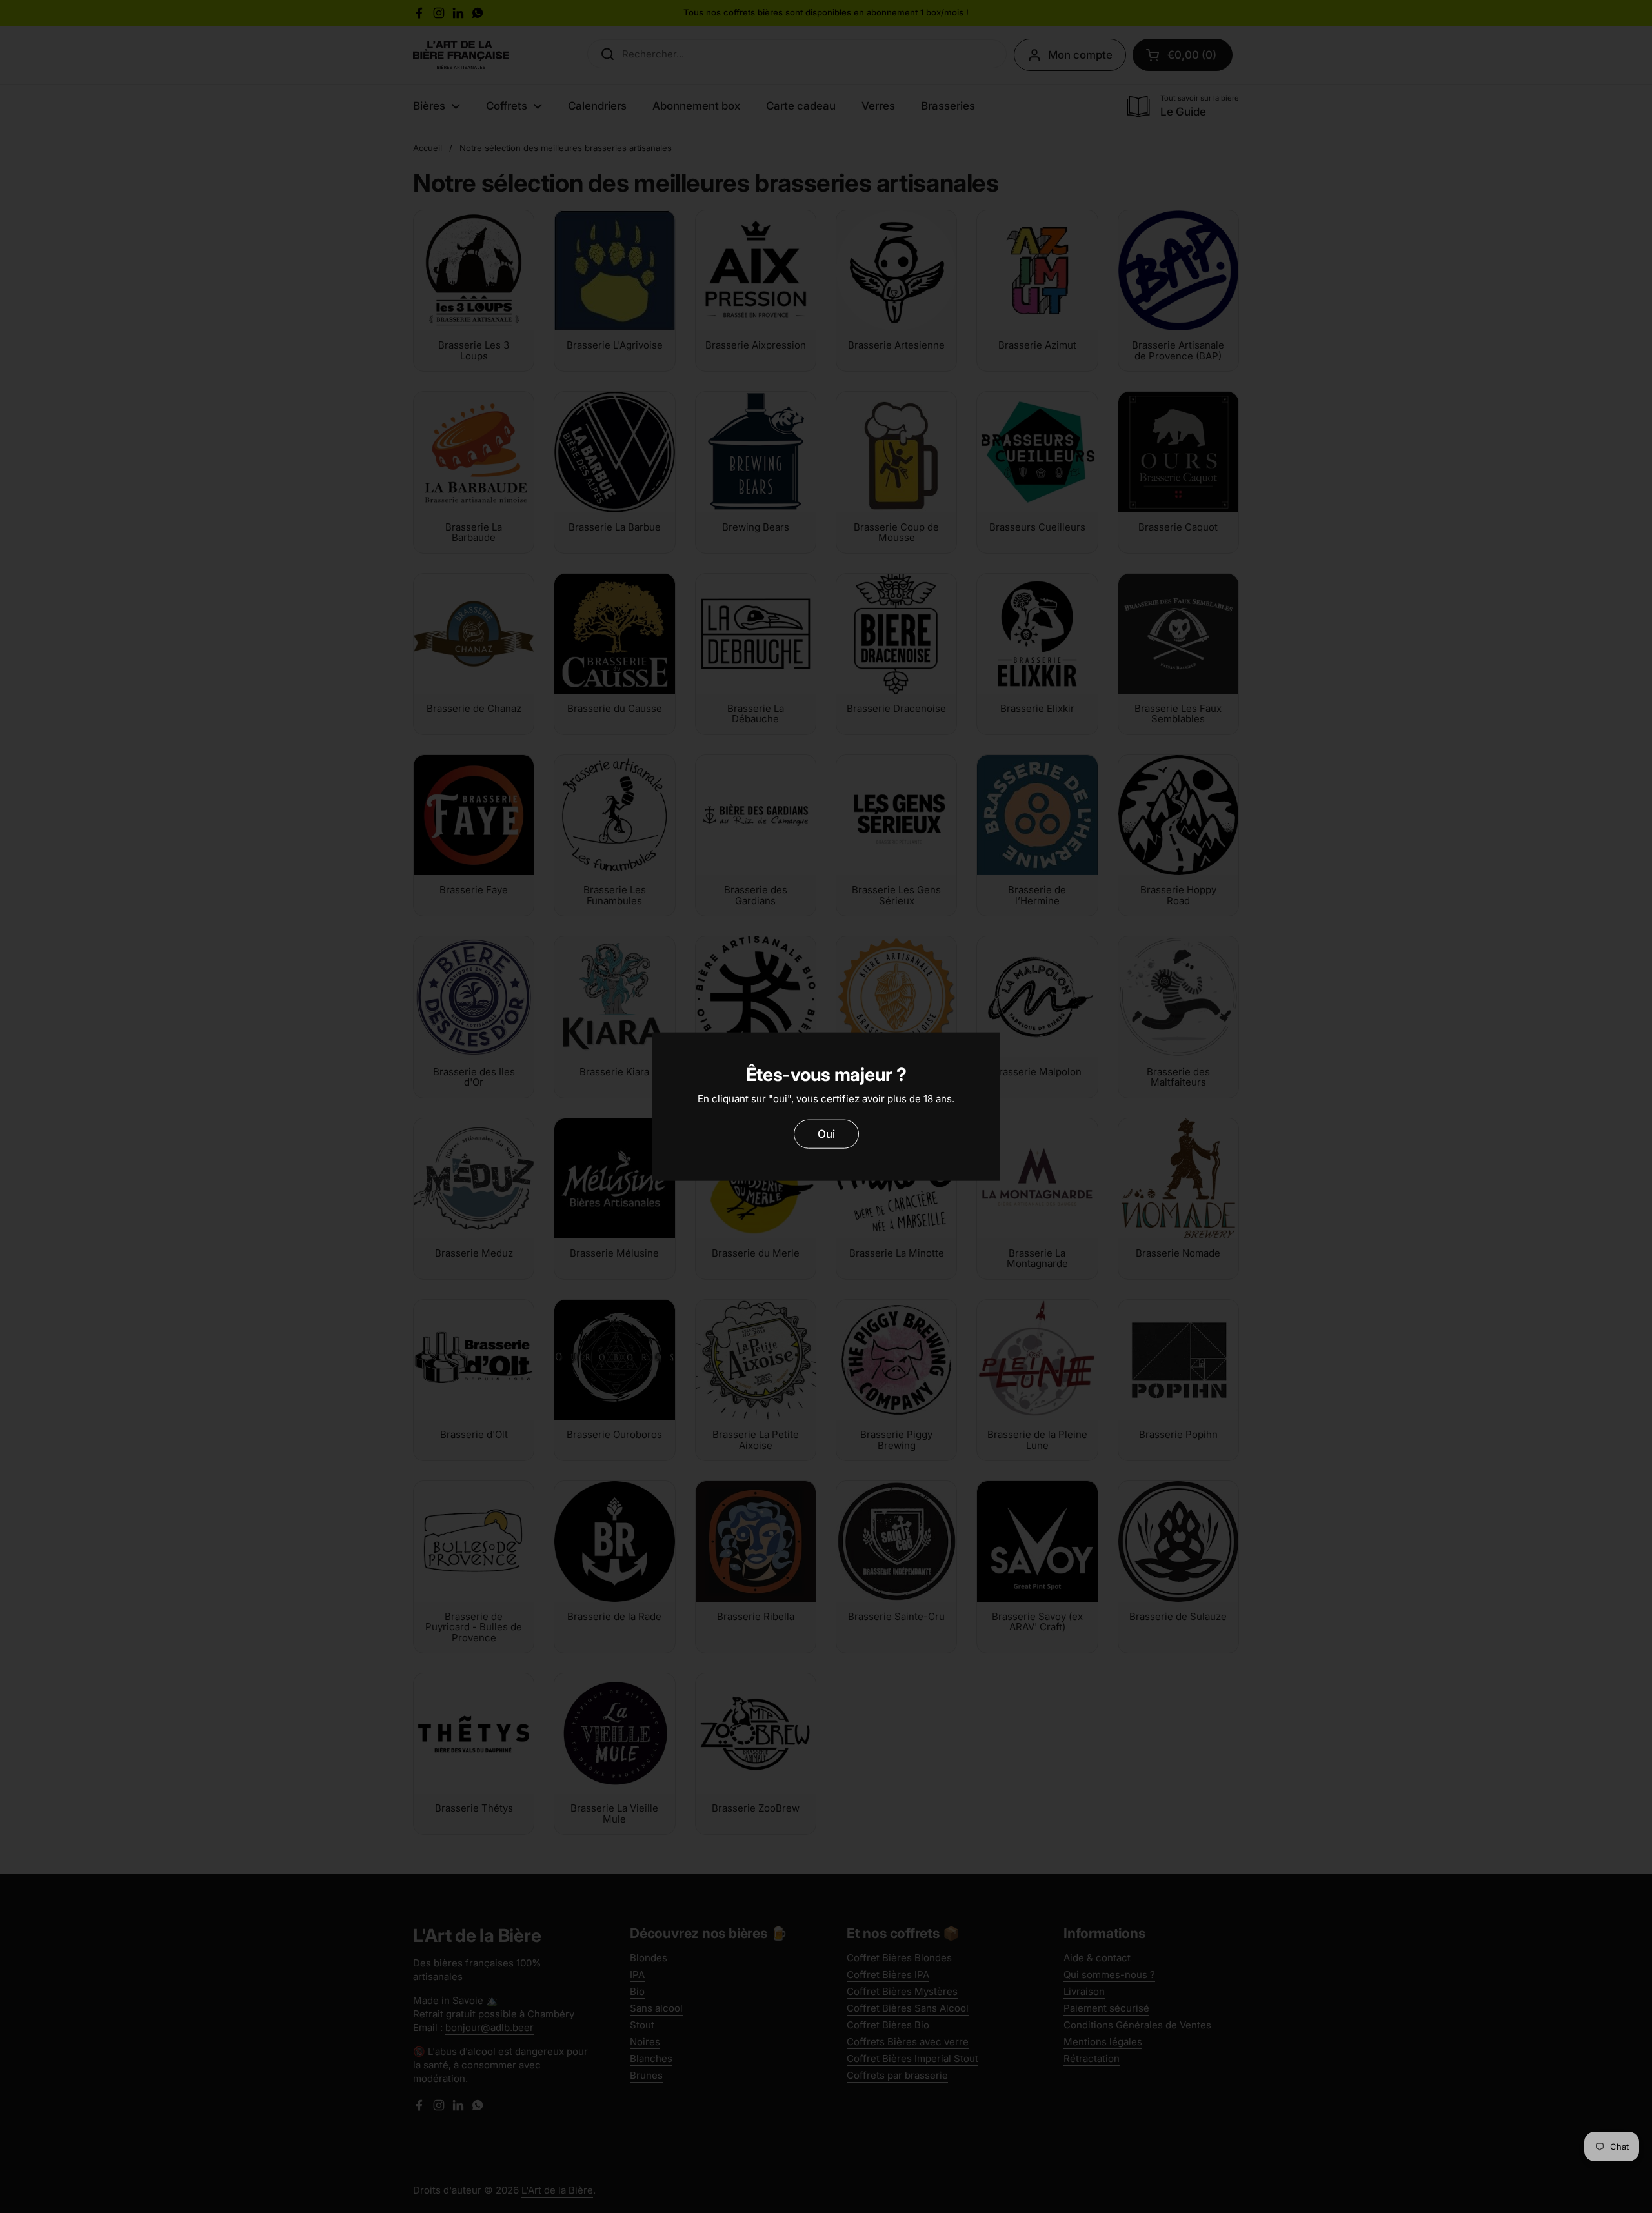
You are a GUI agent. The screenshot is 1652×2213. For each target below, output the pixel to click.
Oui (826, 1134)
